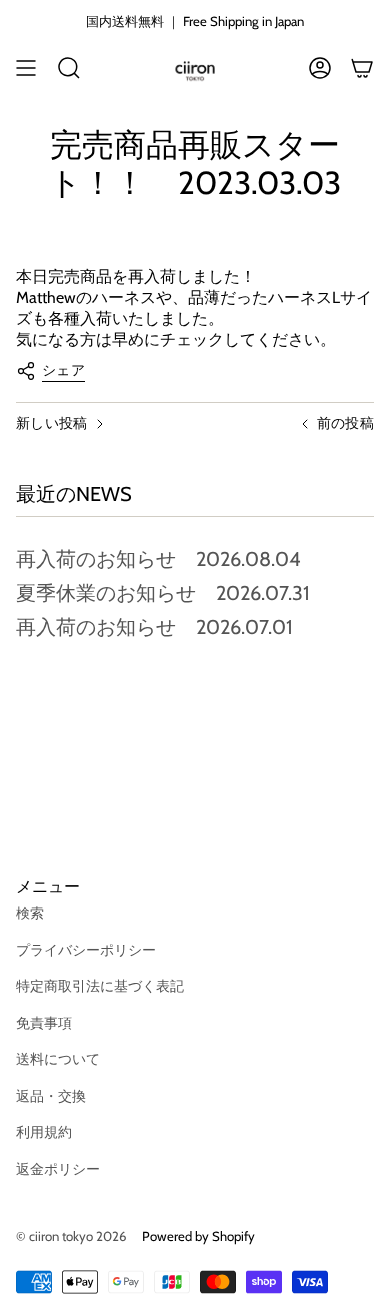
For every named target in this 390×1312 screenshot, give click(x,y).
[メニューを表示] (26, 68)
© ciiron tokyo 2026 (71, 1236)
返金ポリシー (58, 1169)
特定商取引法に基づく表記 (100, 986)
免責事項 (44, 1023)
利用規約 (44, 1132)
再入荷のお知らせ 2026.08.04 (158, 559)
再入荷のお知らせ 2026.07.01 (154, 627)
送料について (58, 1059)
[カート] (362, 68)
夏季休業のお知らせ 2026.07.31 (163, 593)
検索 (30, 913)
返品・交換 (51, 1096)
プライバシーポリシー (86, 950)
